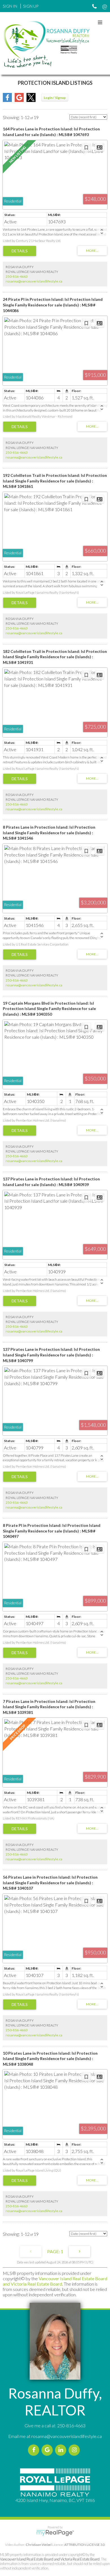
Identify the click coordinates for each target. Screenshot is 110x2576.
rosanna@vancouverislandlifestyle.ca (34, 281)
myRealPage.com (55, 2533)
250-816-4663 (17, 276)
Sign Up (31, 6)
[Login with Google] (19, 100)
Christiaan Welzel (39, 2545)
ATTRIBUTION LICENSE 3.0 (85, 2545)
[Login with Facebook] (7, 100)
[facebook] (35, 2450)
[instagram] (75, 2450)
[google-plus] (48, 2450)
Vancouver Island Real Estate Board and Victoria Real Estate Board (55, 2281)
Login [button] (55, 98)
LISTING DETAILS (20, 251)
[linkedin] (62, 2450)
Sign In (10, 6)
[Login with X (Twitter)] (31, 100)
